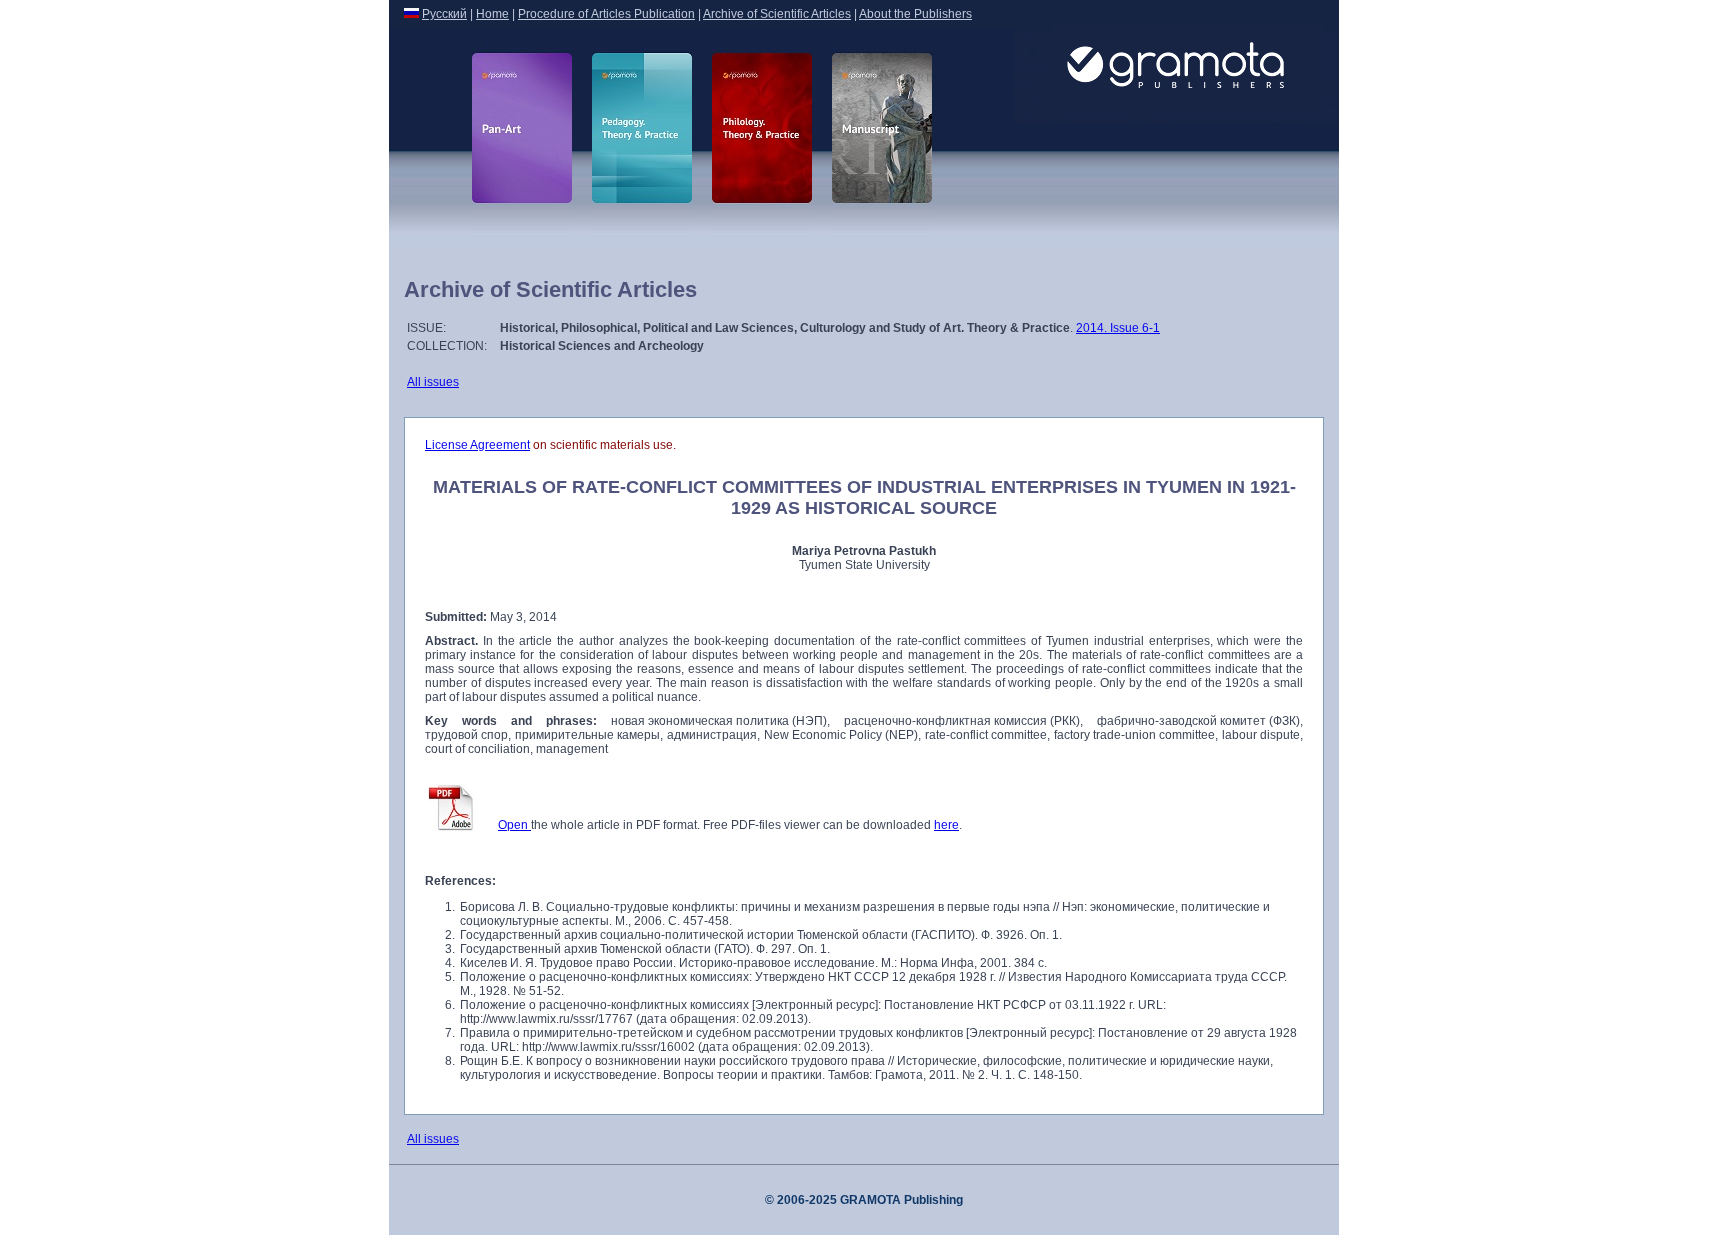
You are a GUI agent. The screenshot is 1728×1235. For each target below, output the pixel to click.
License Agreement (477, 445)
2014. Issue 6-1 (1118, 328)
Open (514, 825)
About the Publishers (915, 14)
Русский (444, 14)
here (946, 825)
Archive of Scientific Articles (777, 14)
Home (492, 14)
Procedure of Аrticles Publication (606, 14)
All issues (433, 382)
